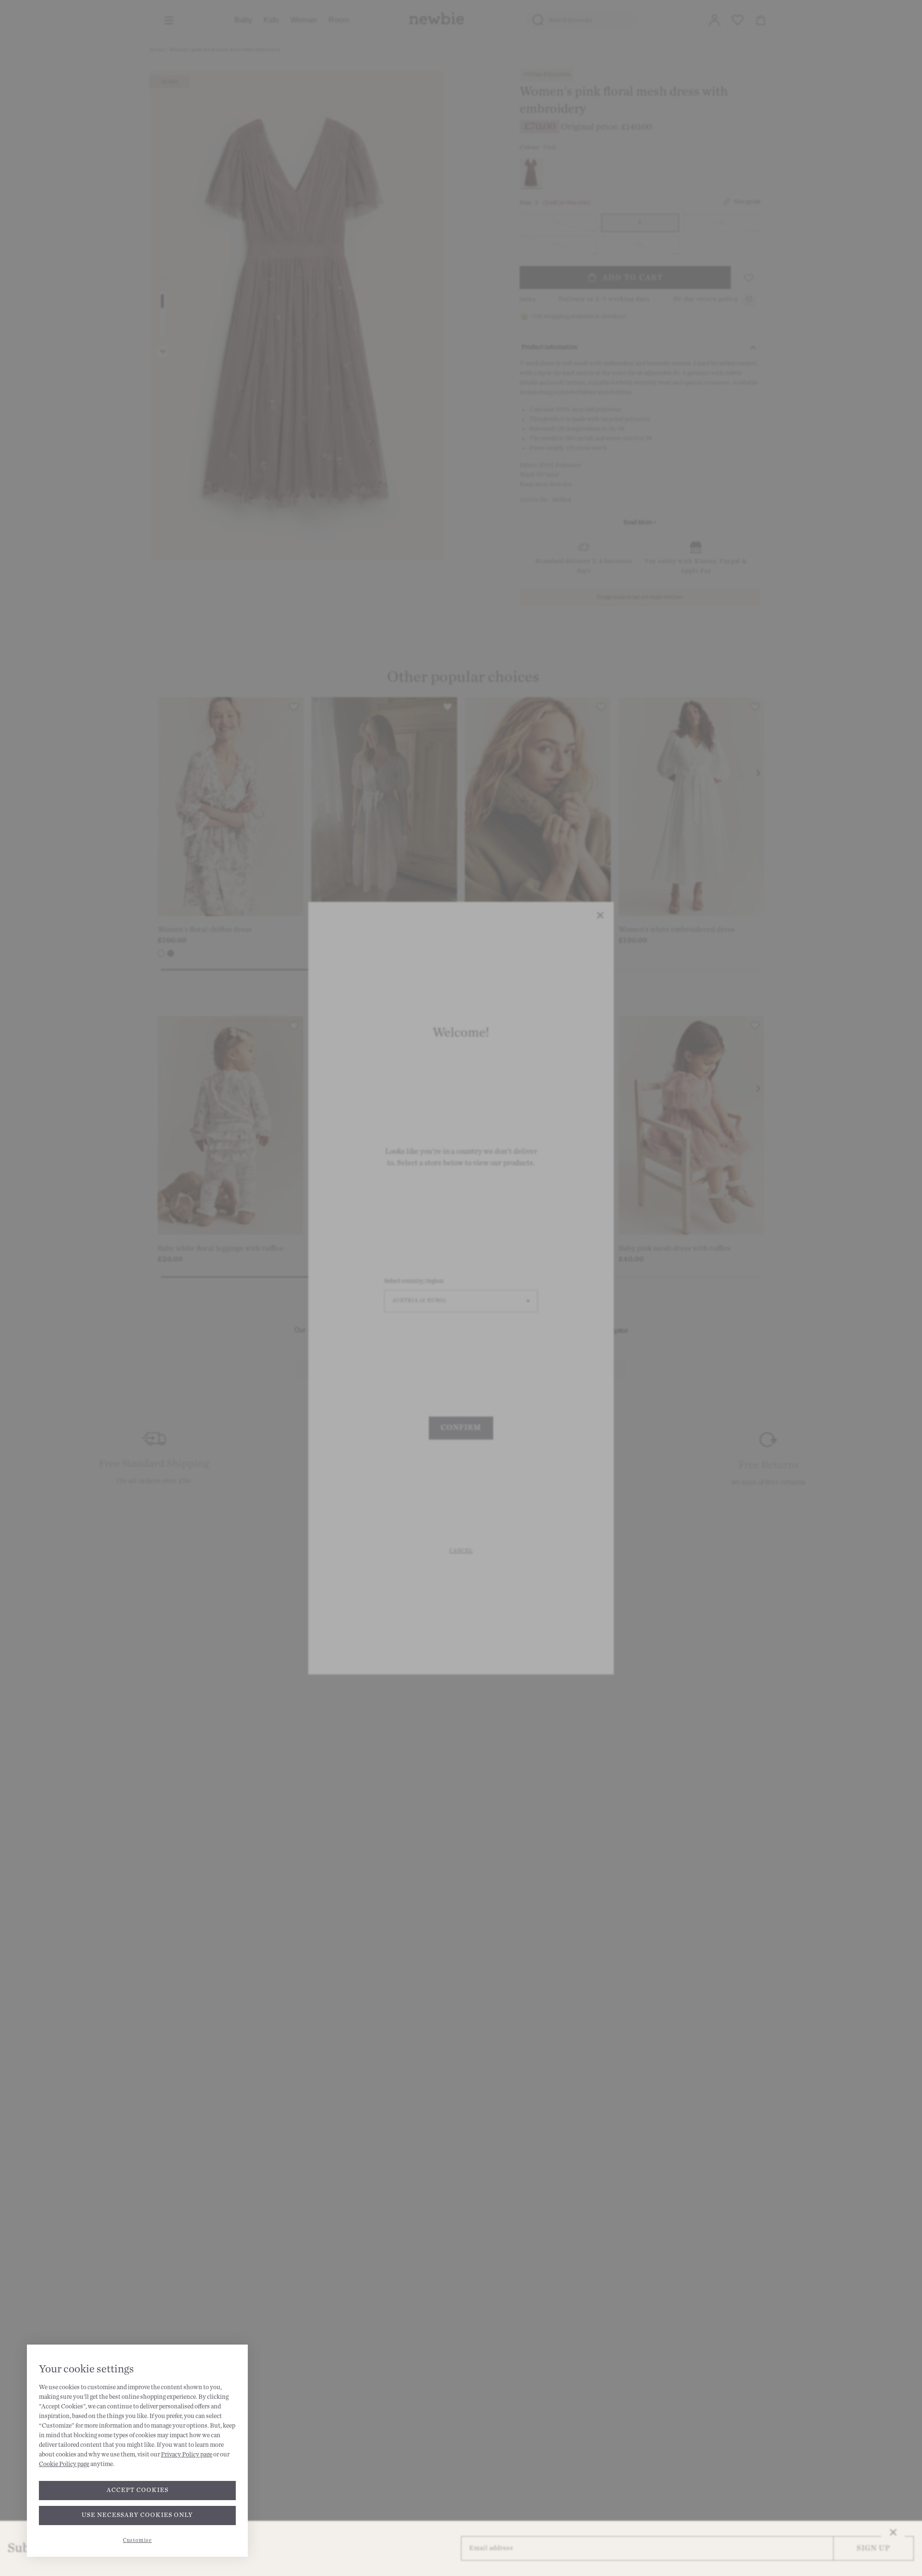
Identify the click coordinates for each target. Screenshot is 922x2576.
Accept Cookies (138, 2490)
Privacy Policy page (187, 2455)
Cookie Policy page (64, 2464)
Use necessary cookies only (137, 2515)
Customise (137, 2540)
